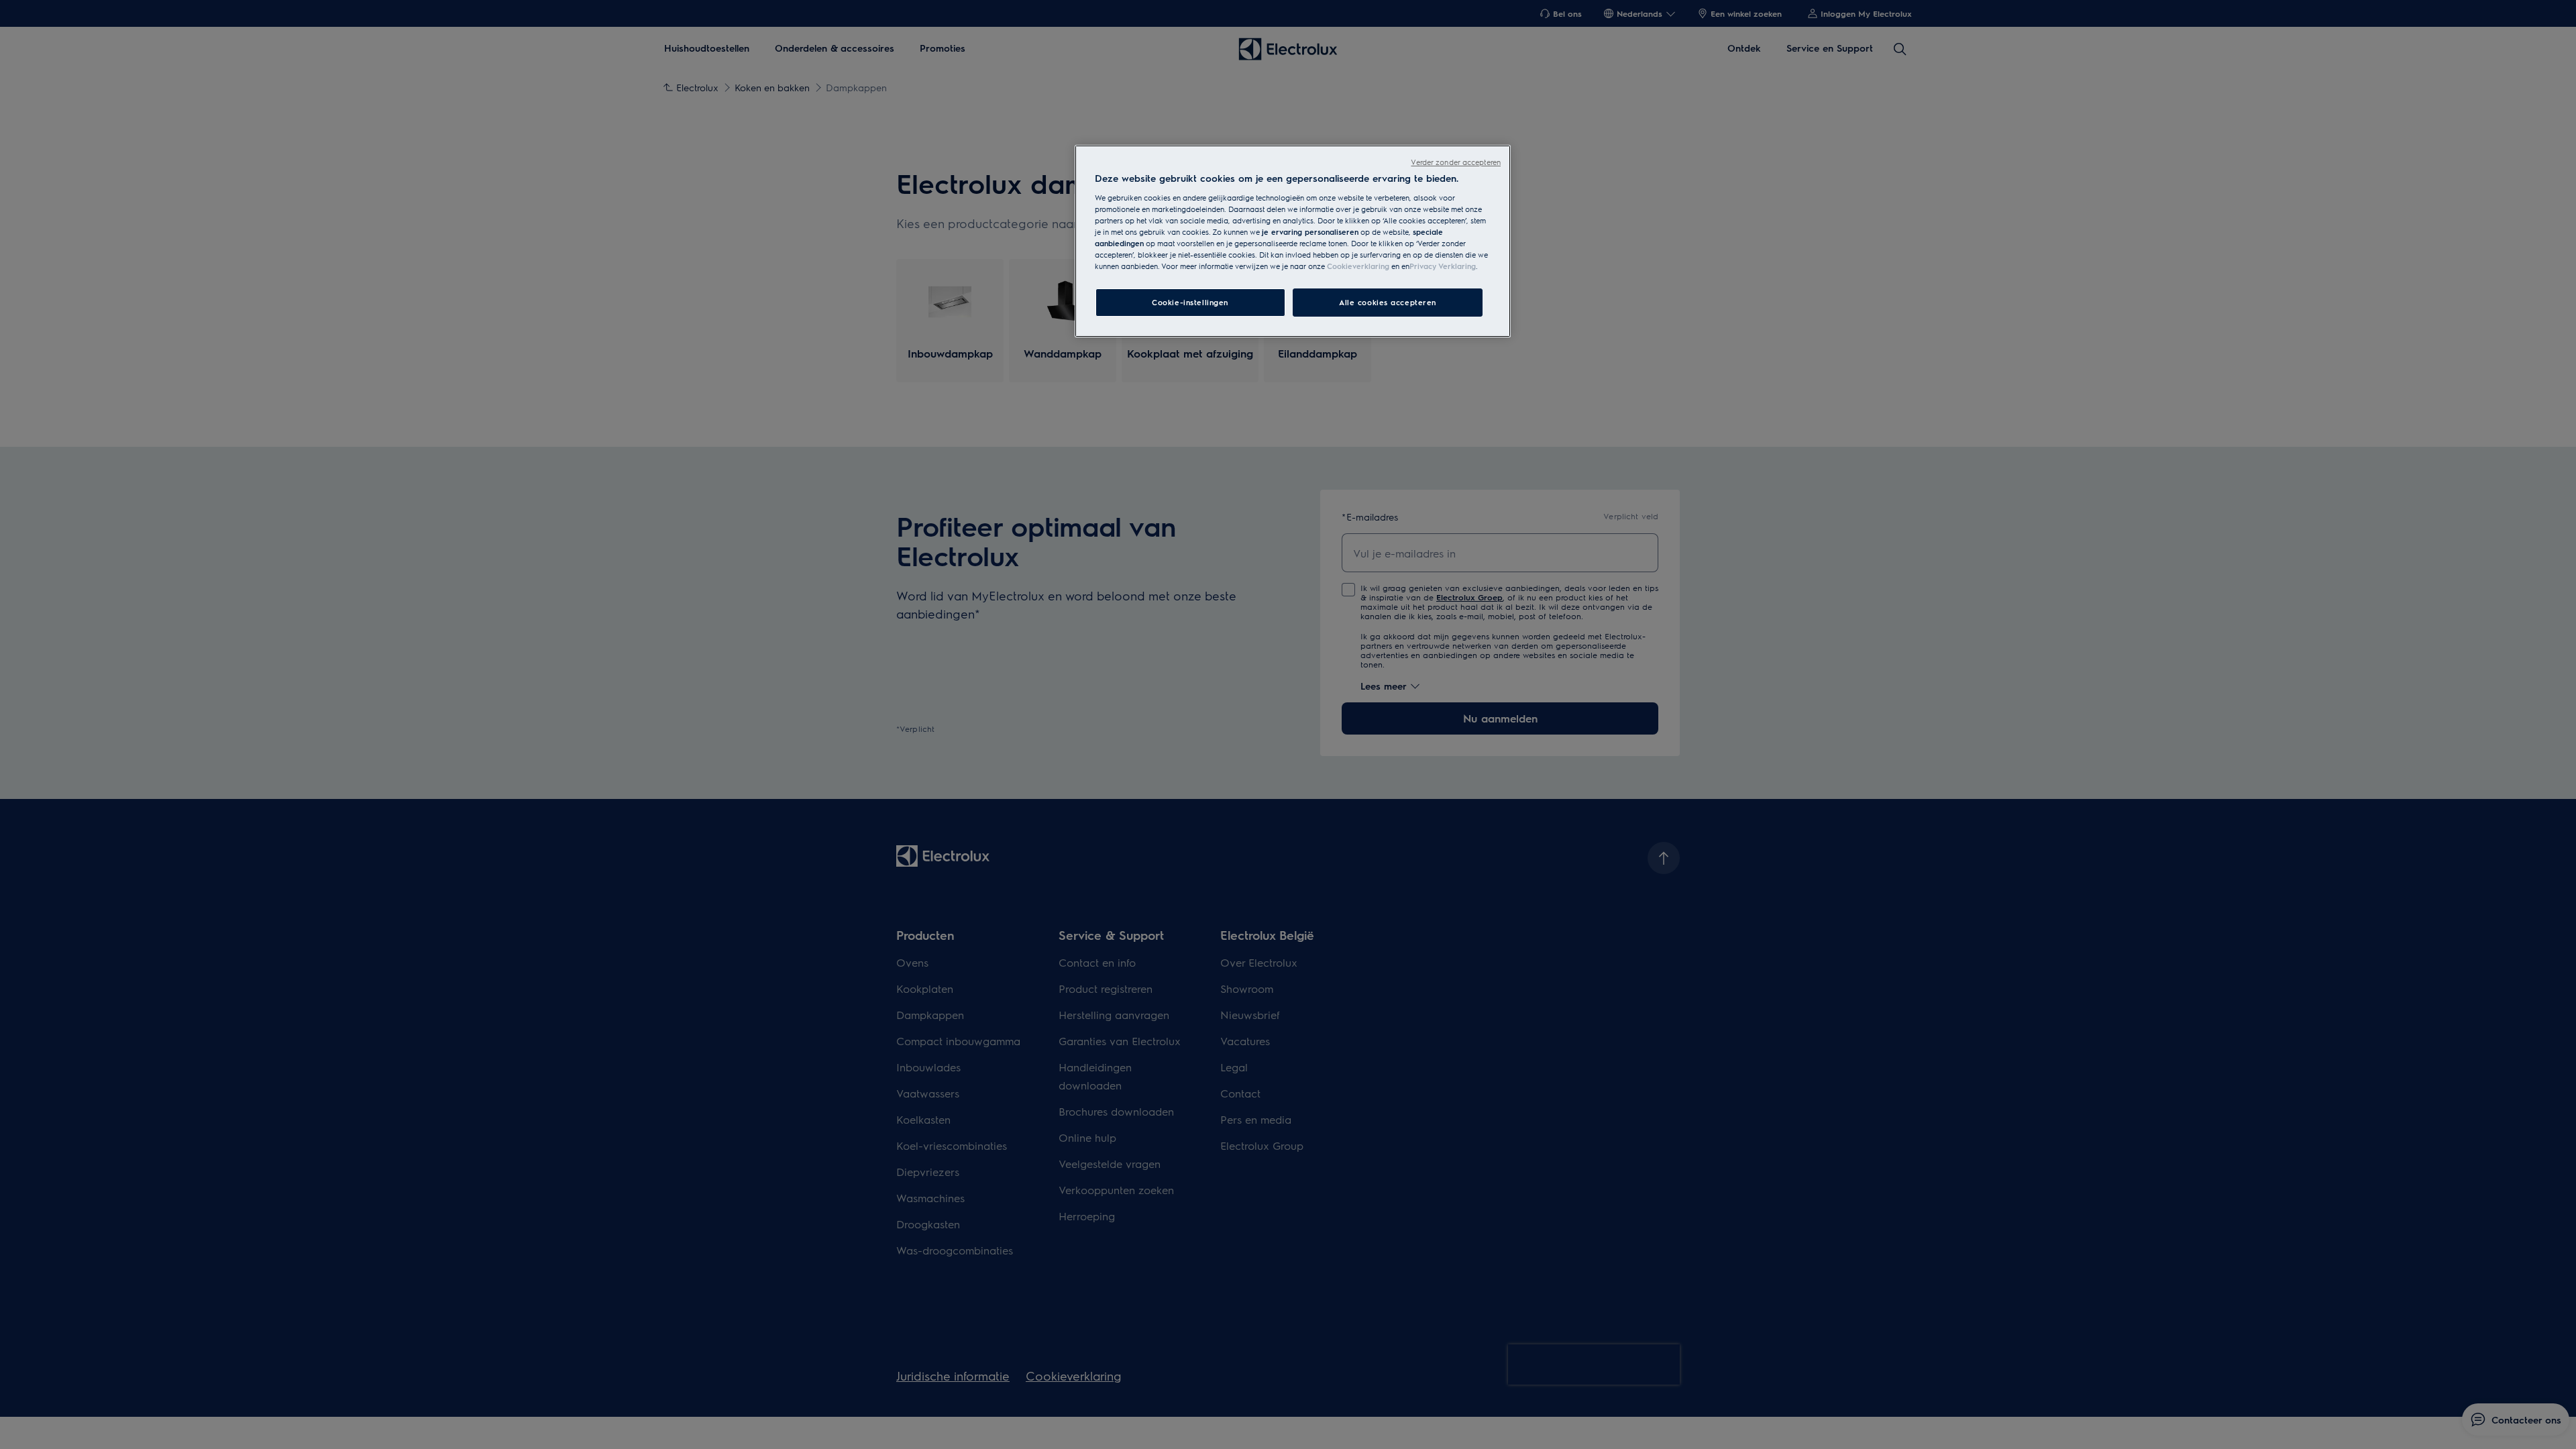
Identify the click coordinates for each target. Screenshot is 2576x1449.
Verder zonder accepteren (1456, 162)
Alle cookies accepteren (1388, 302)
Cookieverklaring (1358, 266)
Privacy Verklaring (1443, 266)
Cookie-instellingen (1190, 302)
